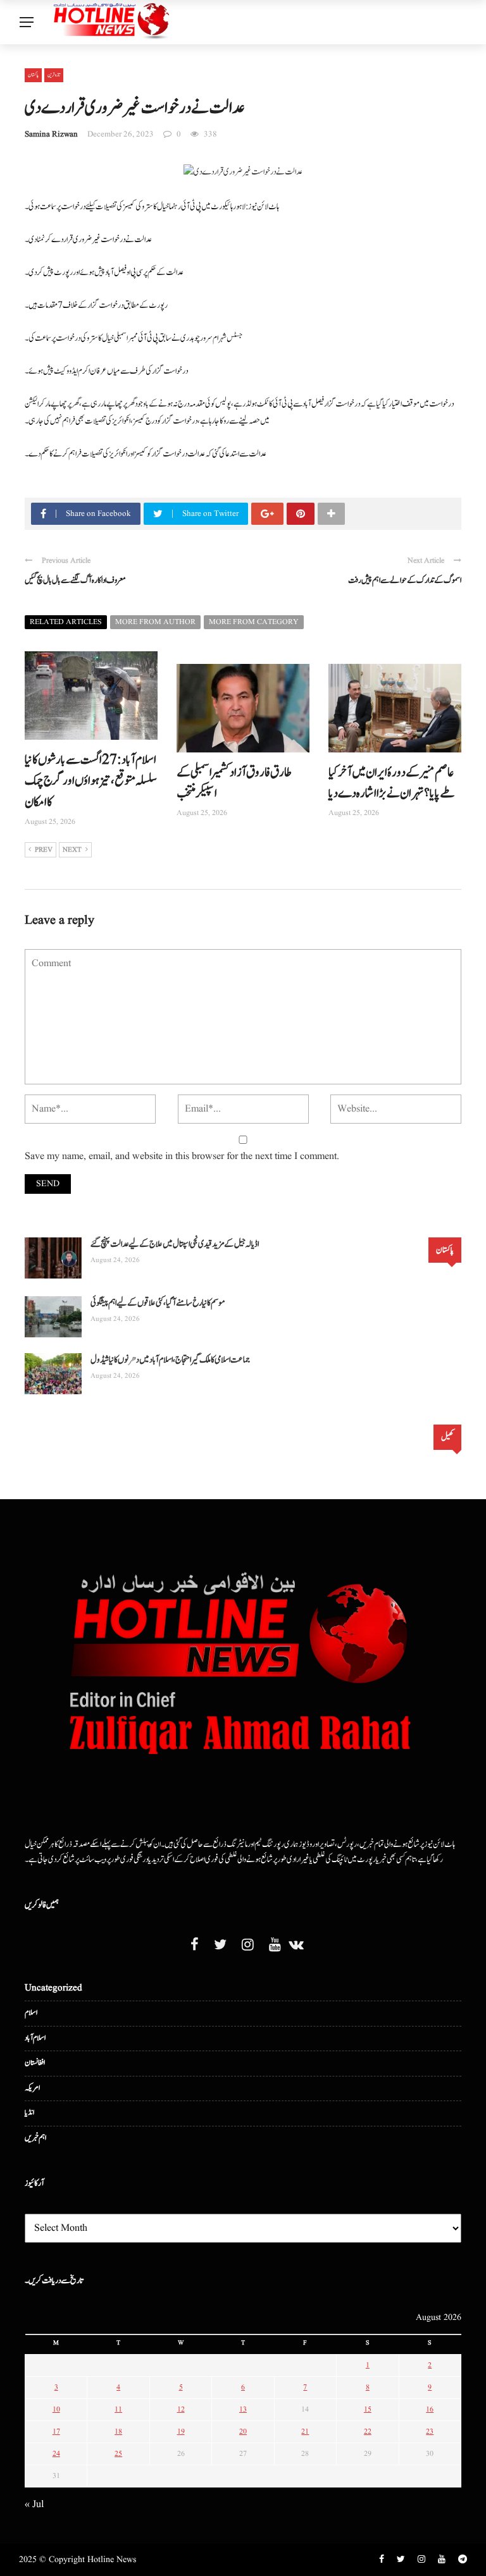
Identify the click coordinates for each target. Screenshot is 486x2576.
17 (56, 2432)
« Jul (34, 2505)
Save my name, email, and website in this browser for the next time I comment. (182, 1156)
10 (56, 2409)
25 (118, 2454)
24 (56, 2454)
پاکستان (33, 75)
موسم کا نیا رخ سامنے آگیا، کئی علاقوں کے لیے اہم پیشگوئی (158, 1303)
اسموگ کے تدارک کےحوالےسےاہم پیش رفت (405, 580)
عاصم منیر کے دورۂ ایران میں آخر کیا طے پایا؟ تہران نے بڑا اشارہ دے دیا (392, 783)
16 (430, 2409)
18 (118, 2432)
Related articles (66, 622)
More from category (254, 622)
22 (368, 2432)
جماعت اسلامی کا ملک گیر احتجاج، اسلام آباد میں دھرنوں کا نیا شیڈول (170, 1360)
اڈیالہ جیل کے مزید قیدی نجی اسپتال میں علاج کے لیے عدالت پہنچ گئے (175, 1244)
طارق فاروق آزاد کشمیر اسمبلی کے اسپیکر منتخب (234, 783)
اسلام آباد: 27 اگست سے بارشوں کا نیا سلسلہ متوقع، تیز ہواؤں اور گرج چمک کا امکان (91, 781)
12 (181, 2409)
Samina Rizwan (51, 134)
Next (72, 850)
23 (430, 2432)
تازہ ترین (54, 75)
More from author (155, 622)
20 (243, 2432)
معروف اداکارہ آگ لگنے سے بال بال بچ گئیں (75, 580)
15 (368, 2409)
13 (243, 2409)
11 (118, 2409)
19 (181, 2432)
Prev (44, 850)
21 (305, 2432)
